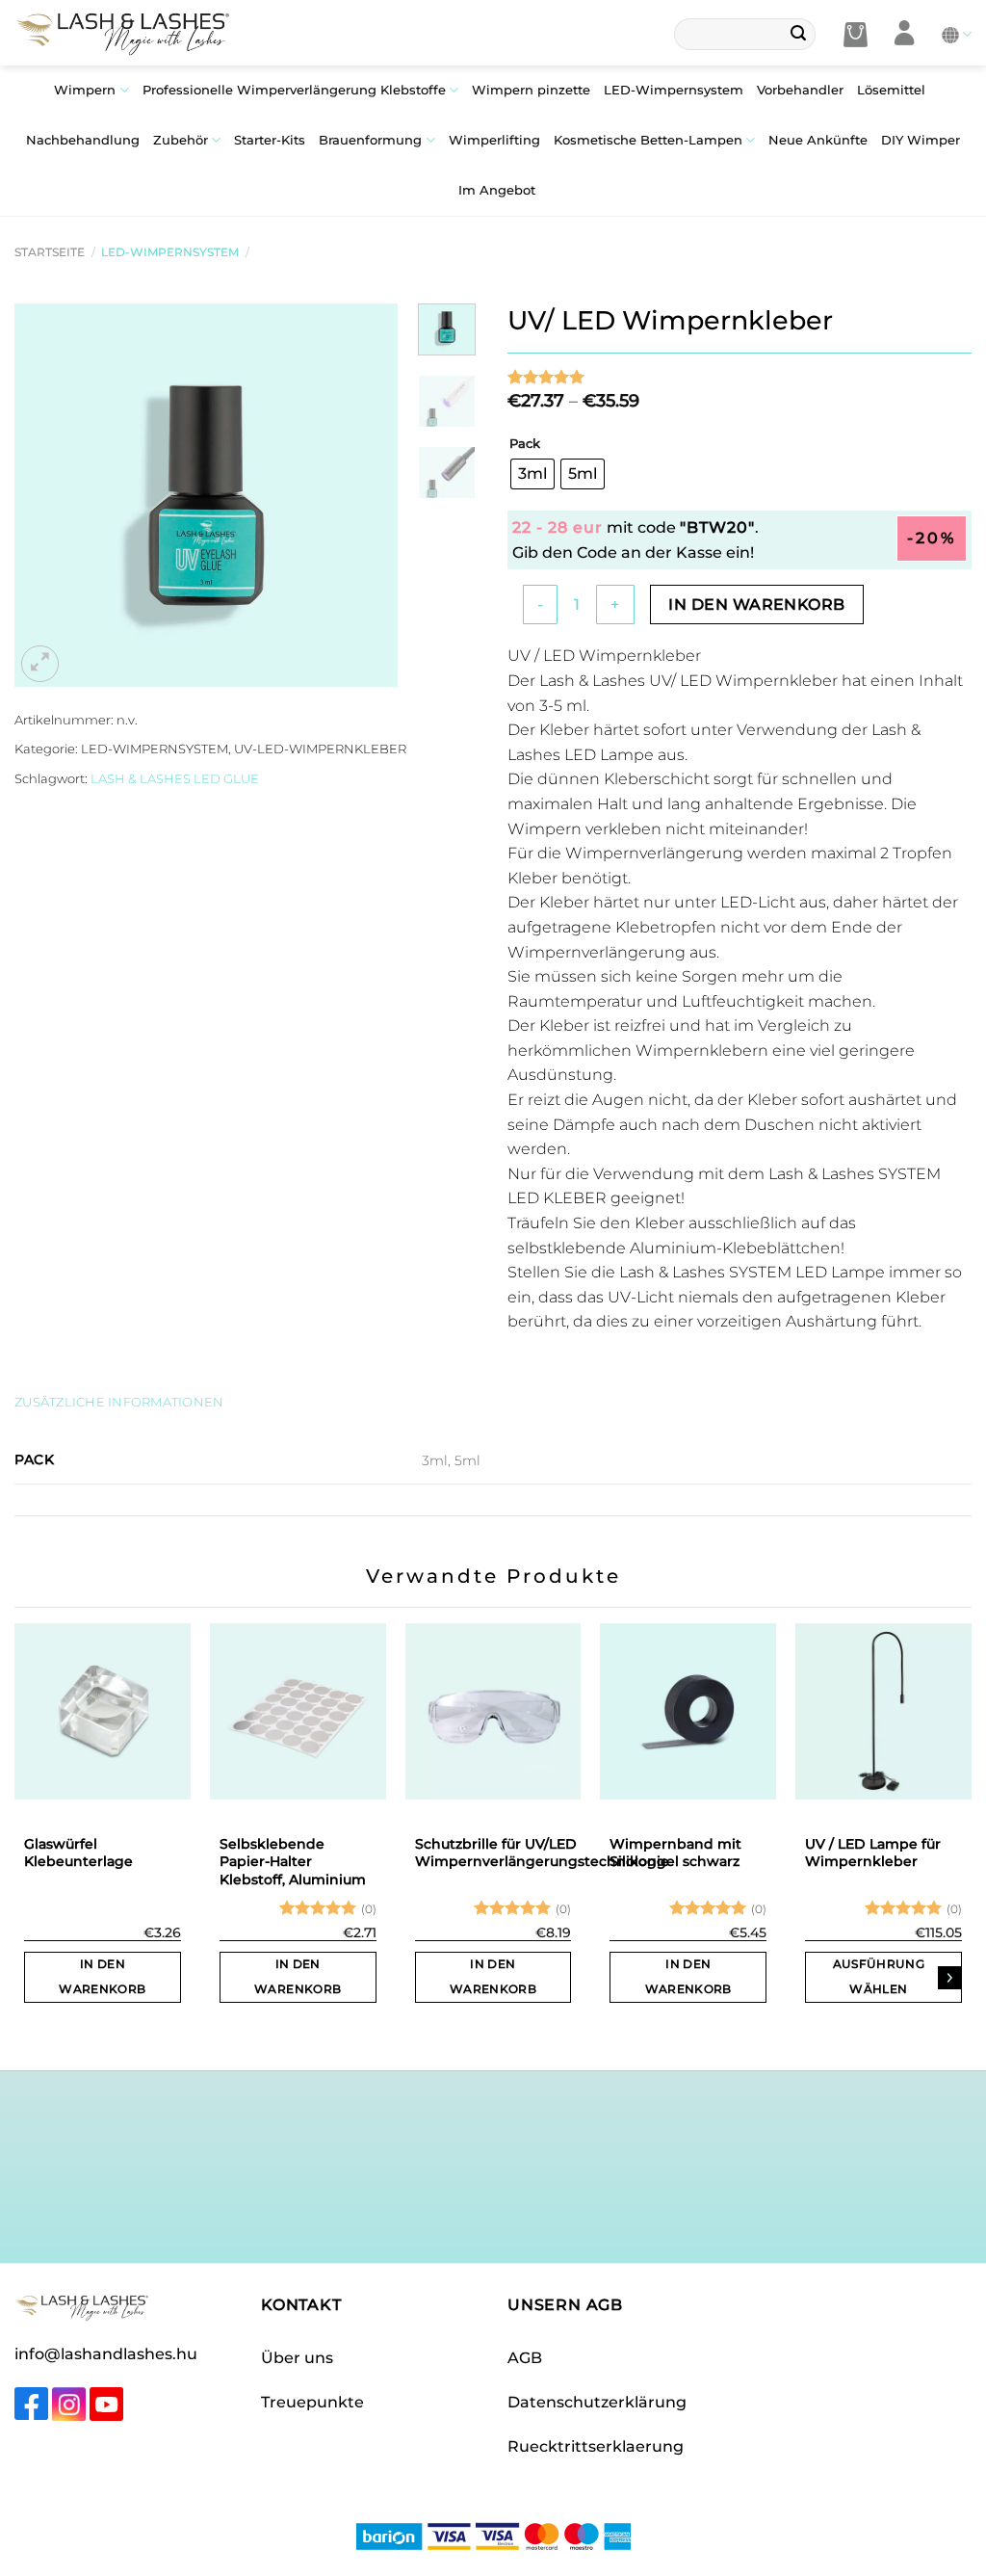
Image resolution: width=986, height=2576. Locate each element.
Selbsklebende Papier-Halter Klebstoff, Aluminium (293, 1862)
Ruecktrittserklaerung (596, 2446)
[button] (856, 35)
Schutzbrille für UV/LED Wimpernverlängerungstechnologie (542, 1853)
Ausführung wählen (879, 1976)
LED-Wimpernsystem (674, 90)
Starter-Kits (270, 140)
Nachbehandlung (83, 140)
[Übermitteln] (798, 35)
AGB (525, 2358)
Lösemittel (891, 90)
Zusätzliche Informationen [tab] (119, 1402)
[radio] (532, 474)
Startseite (50, 252)
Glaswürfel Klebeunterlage (78, 1853)
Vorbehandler (800, 90)
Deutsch (957, 34)
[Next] (366, 495)
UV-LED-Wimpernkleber (320, 749)
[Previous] (46, 495)
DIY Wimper (921, 140)
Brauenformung (370, 140)
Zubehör (181, 140)
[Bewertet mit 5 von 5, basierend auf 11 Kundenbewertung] (739, 377)
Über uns (297, 2358)
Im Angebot (497, 190)
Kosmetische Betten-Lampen (648, 140)
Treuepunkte (312, 2402)
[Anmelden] (905, 34)
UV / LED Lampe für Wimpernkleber (873, 1853)
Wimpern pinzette (531, 90)
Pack (525, 444)
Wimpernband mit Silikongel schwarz (675, 1853)
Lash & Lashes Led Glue (175, 779)
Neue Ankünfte (818, 140)
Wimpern (85, 90)
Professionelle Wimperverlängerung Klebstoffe (294, 90)
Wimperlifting (494, 140)
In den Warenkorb (756, 605)
